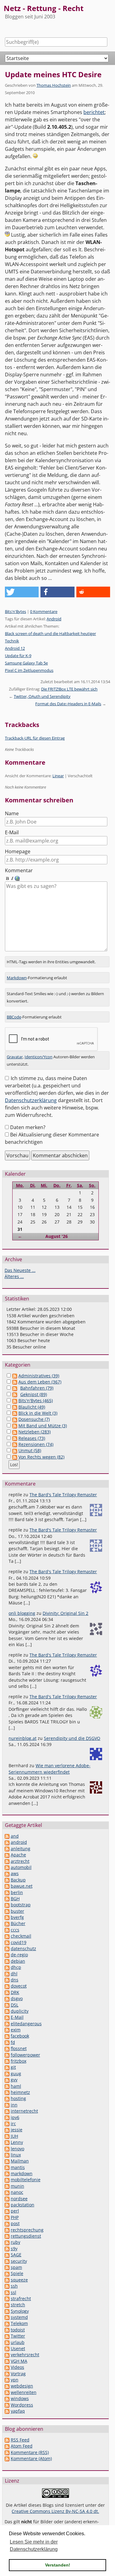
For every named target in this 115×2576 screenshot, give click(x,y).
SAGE (16, 2255)
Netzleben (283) (34, 1432)
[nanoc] (7, 2192)
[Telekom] (7, 2323)
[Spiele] (7, 2273)
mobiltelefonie (26, 2180)
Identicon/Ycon (38, 1057)
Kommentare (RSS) (30, 2452)
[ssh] (7, 2286)
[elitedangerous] (7, 2024)
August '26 (57, 1236)
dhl (14, 1974)
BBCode (14, 1017)
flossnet (19, 2048)
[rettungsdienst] (7, 2236)
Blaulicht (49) (32, 1407)
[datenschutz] (7, 1948)
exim (16, 2030)
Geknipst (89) (34, 1394)
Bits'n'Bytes (15, 611)
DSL (15, 2005)
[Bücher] (7, 1923)
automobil (21, 1867)
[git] (7, 2067)
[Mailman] (7, 2161)
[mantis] (7, 2167)
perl (15, 2211)
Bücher (18, 1923)
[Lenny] (7, 2142)
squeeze (19, 2280)
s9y (14, 2249)
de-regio (19, 1955)
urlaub (18, 2342)
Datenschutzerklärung (31, 1100)
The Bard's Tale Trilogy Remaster (63, 1495)
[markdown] (7, 2173)
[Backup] (7, 1880)
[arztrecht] (7, 1861)
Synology (20, 2311)
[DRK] (7, 1992)
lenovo (17, 2149)
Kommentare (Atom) (31, 2458)
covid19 (19, 1942)
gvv (14, 2080)
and (15, 1836)
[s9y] (7, 2249)
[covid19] (7, 1942)
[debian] (7, 1961)
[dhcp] (7, 1967)
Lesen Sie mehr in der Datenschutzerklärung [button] (34, 2546)
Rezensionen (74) (36, 1444)
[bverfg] (7, 1917)
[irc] (7, 2123)
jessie (17, 2130)
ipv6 (15, 2117)
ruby (15, 2242)
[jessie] (7, 2130)
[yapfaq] (7, 2411)
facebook (20, 2036)
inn (14, 2105)
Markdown (17, 978)
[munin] (7, 2186)
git (13, 2067)
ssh (14, 2286)
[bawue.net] (7, 1886)
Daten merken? (28, 1127)
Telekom (19, 2323)
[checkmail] (7, 1936)
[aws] (7, 1873)
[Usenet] (7, 2348)
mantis (18, 2167)
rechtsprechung (27, 2230)
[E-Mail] (7, 2017)
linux (16, 2155)
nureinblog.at (23, 1738)
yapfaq (18, 2411)
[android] (7, 1842)
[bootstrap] (7, 1905)
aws (15, 1873)
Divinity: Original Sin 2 (65, 1613)
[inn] (7, 2105)
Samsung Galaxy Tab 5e (26, 663)
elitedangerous (26, 2024)
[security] (7, 2261)
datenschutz (23, 1948)
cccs (15, 1930)
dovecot (19, 1986)
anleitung (21, 1849)
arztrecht (20, 1861)
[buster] (7, 1911)
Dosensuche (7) (34, 1419)
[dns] (7, 1980)
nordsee (19, 2199)
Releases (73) (32, 1438)
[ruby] (7, 2242)
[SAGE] (7, 2255)
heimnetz (20, 2092)
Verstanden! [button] (58, 2565)
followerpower (25, 2055)
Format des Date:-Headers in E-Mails (68, 704)
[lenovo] (7, 2149)
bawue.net (22, 1886)
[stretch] (7, 2305)
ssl (13, 2292)
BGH (15, 1899)
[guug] (7, 2074)
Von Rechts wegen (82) (41, 1457)
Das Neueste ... (20, 1270)
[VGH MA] (7, 2361)
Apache (18, 1855)
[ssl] (7, 2292)
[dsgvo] (7, 1998)
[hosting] (7, 2098)
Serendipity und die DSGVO (72, 1738)
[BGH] (7, 1899)
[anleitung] (7, 1849)
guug (16, 2074)
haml (16, 2086)
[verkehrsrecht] (7, 2355)
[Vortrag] (7, 2374)
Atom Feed (22, 2446)
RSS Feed (20, 2440)
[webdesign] (7, 2386)
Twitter (18, 2336)
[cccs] (7, 1930)
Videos (17, 2367)
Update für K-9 (18, 656)
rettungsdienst (26, 2236)
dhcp (16, 1967)
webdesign (22, 2386)
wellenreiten (24, 2392)
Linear (58, 776)
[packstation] (7, 2205)
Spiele (17, 2273)
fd (13, 2042)
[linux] (7, 2155)
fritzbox (19, 2061)
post (15, 2223)
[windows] (7, 2398)
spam (16, 2267)
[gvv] (7, 2080)
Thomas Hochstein (54, 85)
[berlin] (7, 1892)
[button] (22, 592)
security (19, 2261)
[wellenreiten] (7, 2392)
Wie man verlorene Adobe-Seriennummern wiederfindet (50, 1769)
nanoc (17, 2192)
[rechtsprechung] (7, 2230)
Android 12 (15, 648)
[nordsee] (7, 2199)
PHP (15, 2217)
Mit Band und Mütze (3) (43, 1426)
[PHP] (7, 2217)
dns (15, 1980)
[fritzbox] (7, 2061)
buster (17, 1911)
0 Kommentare (44, 611)
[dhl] (7, 1974)
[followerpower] (7, 2055)
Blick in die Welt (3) (38, 1413)
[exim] (7, 2030)
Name (12, 813)
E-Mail (12, 832)
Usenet (18, 2348)
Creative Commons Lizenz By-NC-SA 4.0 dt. (55, 2511)
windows (20, 2398)
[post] (7, 2223)
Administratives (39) (39, 1376)
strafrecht (21, 2298)
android (19, 1842)
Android (54, 619)
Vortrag (18, 2374)
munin (17, 2186)
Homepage (18, 851)
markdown (22, 2173)
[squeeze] (7, 2280)
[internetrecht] (7, 2111)
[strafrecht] (7, 2298)
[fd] (7, 2042)
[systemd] (7, 2317)
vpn (15, 2380)
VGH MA (19, 2361)
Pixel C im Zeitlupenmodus (29, 670)
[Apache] (7, 1855)
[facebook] (7, 2036)
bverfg (17, 1917)
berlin (17, 1892)
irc (13, 2123)
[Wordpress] (7, 2405)
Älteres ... (14, 1276)
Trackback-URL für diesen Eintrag (35, 738)
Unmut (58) (30, 1450)
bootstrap (21, 1905)
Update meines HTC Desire (53, 74)
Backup (18, 1880)
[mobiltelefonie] (7, 2180)
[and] (7, 1836)
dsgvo (17, 1998)
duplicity (20, 2011)
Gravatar (15, 1057)
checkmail (21, 1936)
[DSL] (7, 2005)
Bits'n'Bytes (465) (36, 1400)
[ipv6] (7, 2117)
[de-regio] (7, 1955)
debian (18, 1961)
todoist (18, 2330)
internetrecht (24, 2111)
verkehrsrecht (25, 2355)
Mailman (20, 2161)
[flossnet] (7, 2048)
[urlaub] (7, 2342)
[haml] (7, 2086)
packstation (23, 2205)
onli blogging (22, 1613)
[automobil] (7, 1867)
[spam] (7, 2267)
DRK (15, 1992)
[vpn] (7, 2380)
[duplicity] (7, 2011)
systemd (19, 2317)
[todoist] (7, 2330)
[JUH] (7, 2136)
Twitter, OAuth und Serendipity (42, 696)
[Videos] (7, 2367)
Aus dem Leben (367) (40, 1382)
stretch (18, 2305)
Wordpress (22, 2405)
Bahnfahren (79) (37, 1388)
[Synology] (7, 2311)
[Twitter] (7, 2336)
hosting (18, 2098)
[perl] (7, 2211)
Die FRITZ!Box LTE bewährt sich (69, 689)
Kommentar (19, 870)
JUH (14, 2136)
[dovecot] (7, 1986)
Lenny (17, 2142)
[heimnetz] (7, 2092)
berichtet (94, 112)
